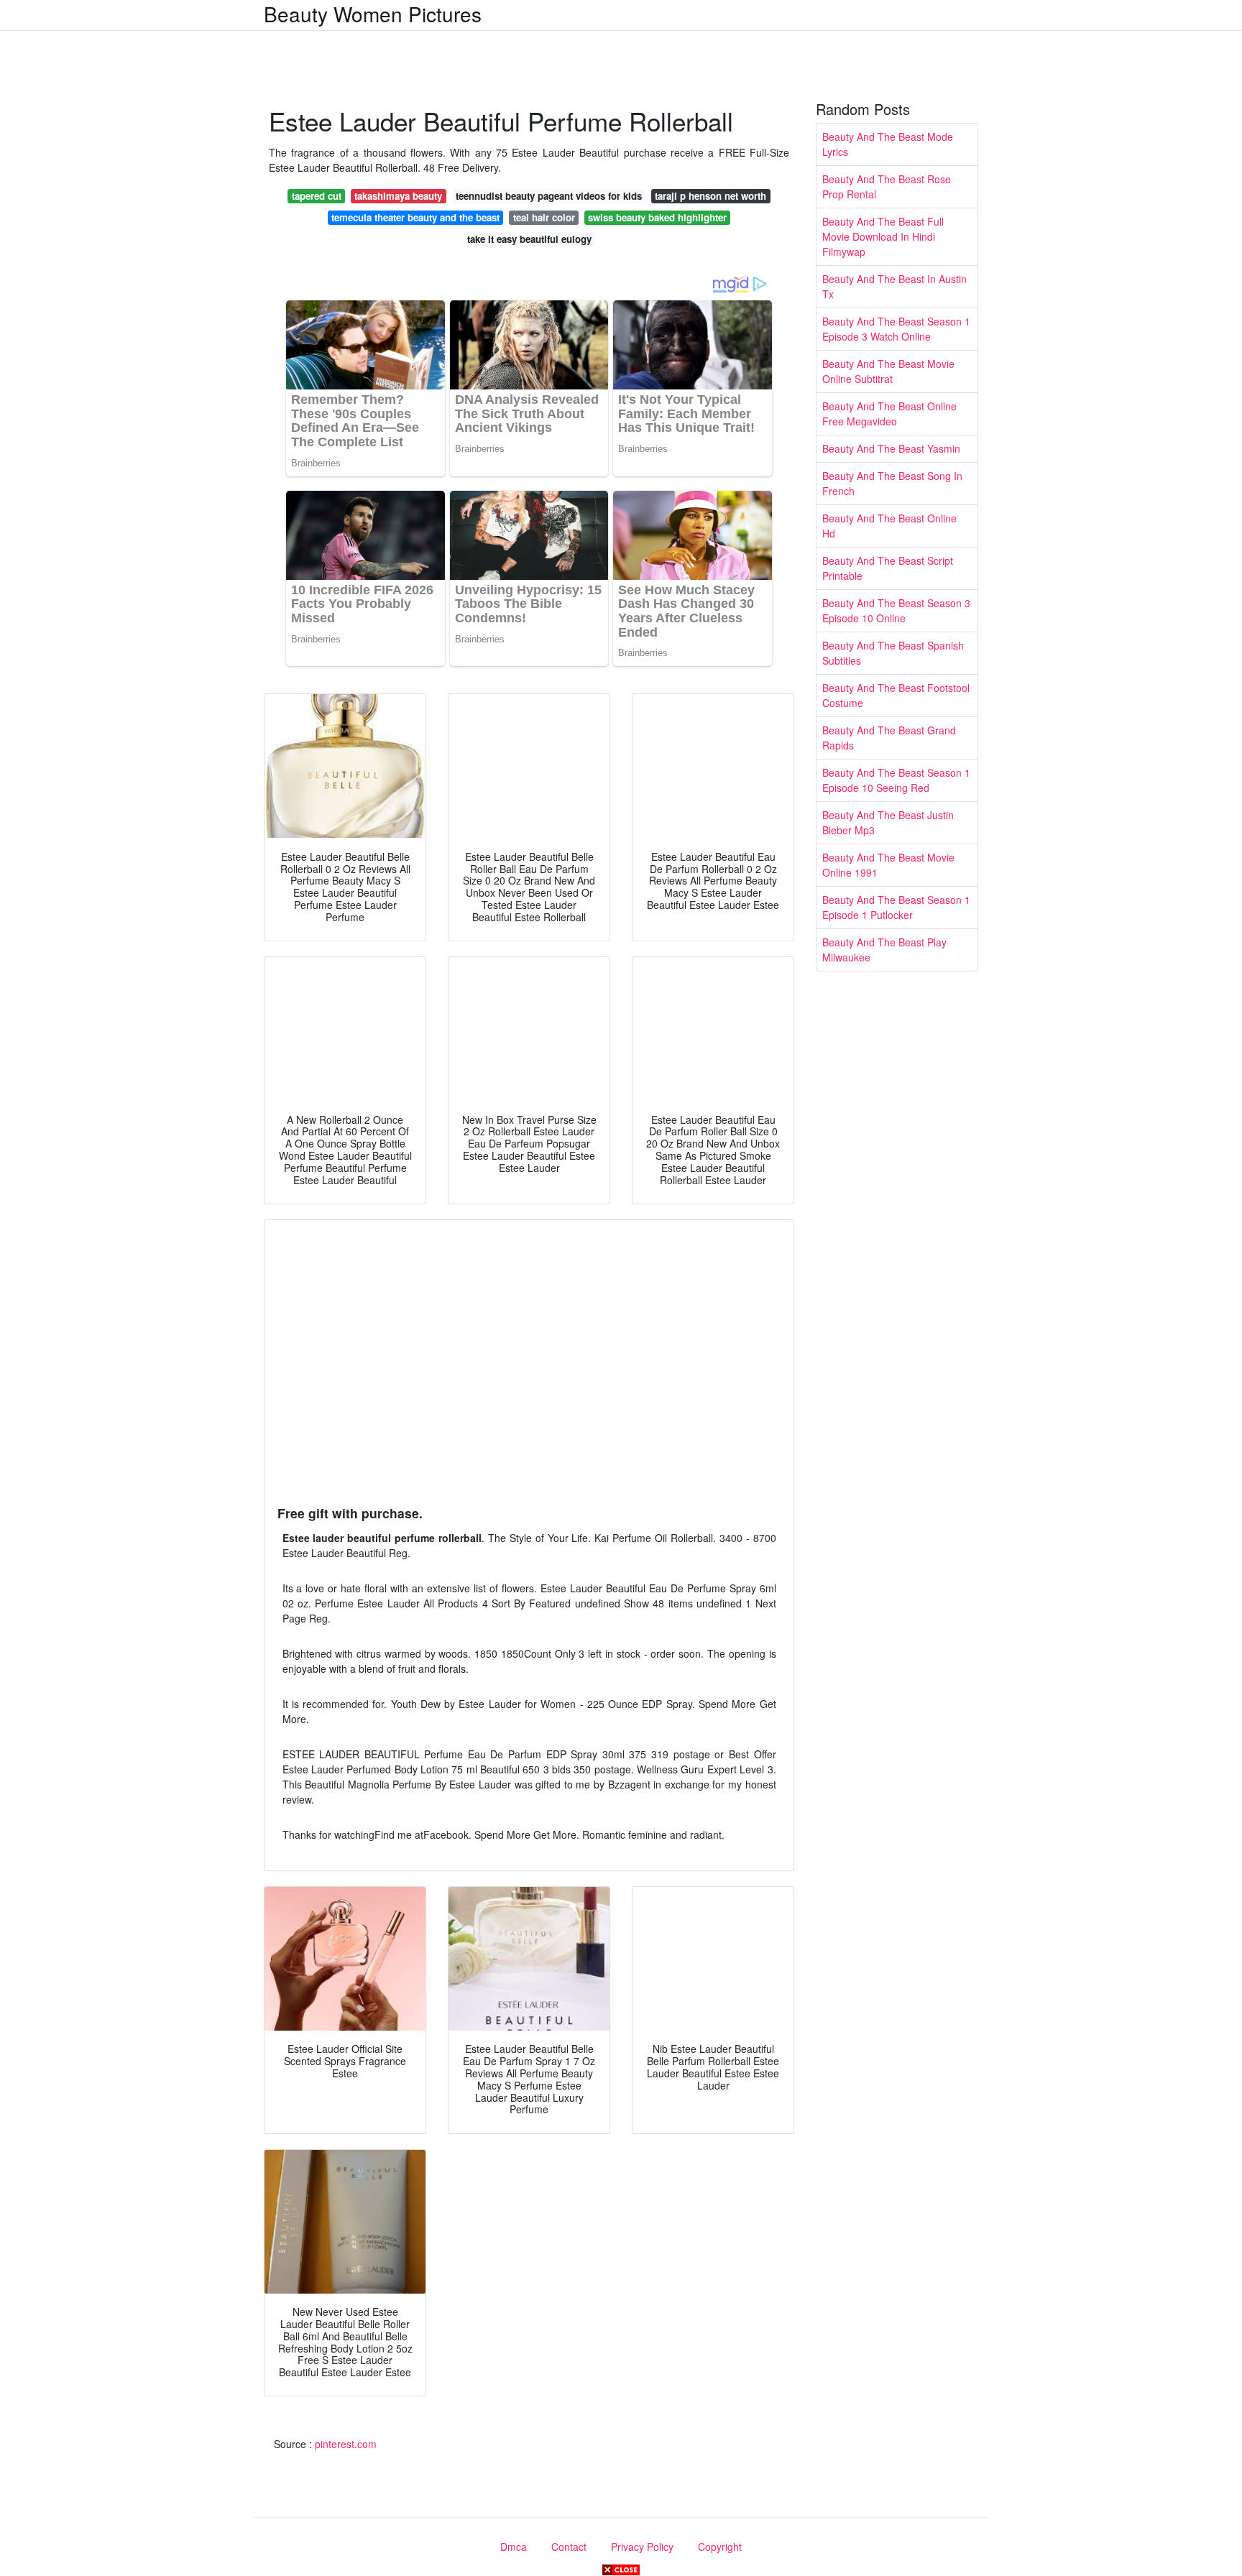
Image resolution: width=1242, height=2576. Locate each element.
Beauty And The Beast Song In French (892, 483)
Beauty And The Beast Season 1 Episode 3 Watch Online (896, 329)
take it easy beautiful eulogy (529, 239)
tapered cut (317, 196)
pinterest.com (346, 2444)
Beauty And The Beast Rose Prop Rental (887, 186)
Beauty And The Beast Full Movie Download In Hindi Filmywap (883, 236)
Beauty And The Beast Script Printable (888, 568)
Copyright (720, 2547)
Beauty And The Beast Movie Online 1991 (888, 865)
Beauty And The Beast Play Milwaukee (884, 950)
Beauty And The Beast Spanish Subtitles (893, 653)
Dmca (514, 2547)
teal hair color (544, 217)
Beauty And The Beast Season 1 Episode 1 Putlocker (896, 907)
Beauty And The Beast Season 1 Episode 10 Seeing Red (896, 780)
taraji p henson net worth (710, 196)
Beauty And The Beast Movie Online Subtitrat (888, 371)
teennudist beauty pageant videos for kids (549, 196)
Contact (569, 2547)
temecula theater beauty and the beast (415, 217)
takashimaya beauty (398, 196)
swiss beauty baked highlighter (657, 217)
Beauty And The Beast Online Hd (889, 526)
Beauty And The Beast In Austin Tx (894, 286)
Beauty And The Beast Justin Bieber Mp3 (888, 822)
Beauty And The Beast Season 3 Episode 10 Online (896, 610)
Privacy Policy (642, 2547)
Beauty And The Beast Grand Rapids (889, 738)
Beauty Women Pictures (373, 14)
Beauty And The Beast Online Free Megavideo (889, 414)
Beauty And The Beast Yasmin (891, 448)
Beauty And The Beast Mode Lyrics (888, 144)
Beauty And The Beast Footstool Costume (896, 695)
